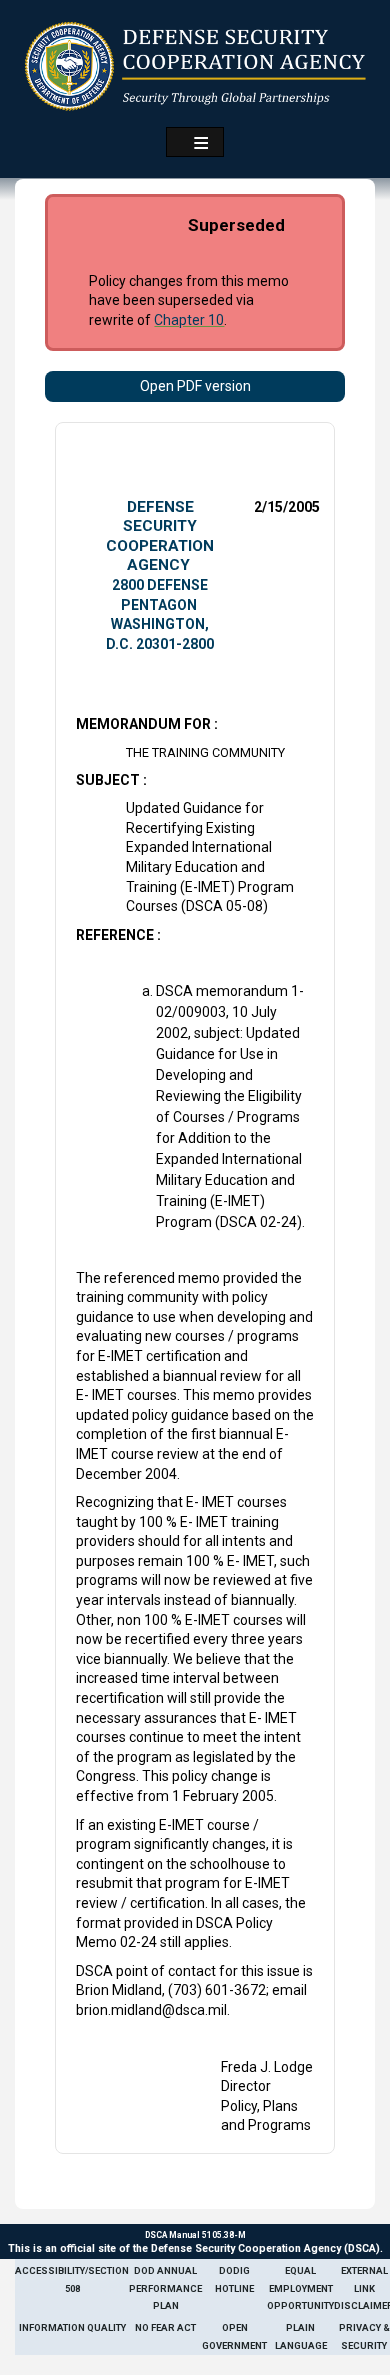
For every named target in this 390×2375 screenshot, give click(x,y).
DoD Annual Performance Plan (165, 2288)
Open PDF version (195, 386)
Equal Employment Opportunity (300, 2288)
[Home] (195, 66)
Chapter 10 (189, 320)
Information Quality (72, 2327)
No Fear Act (165, 2327)
